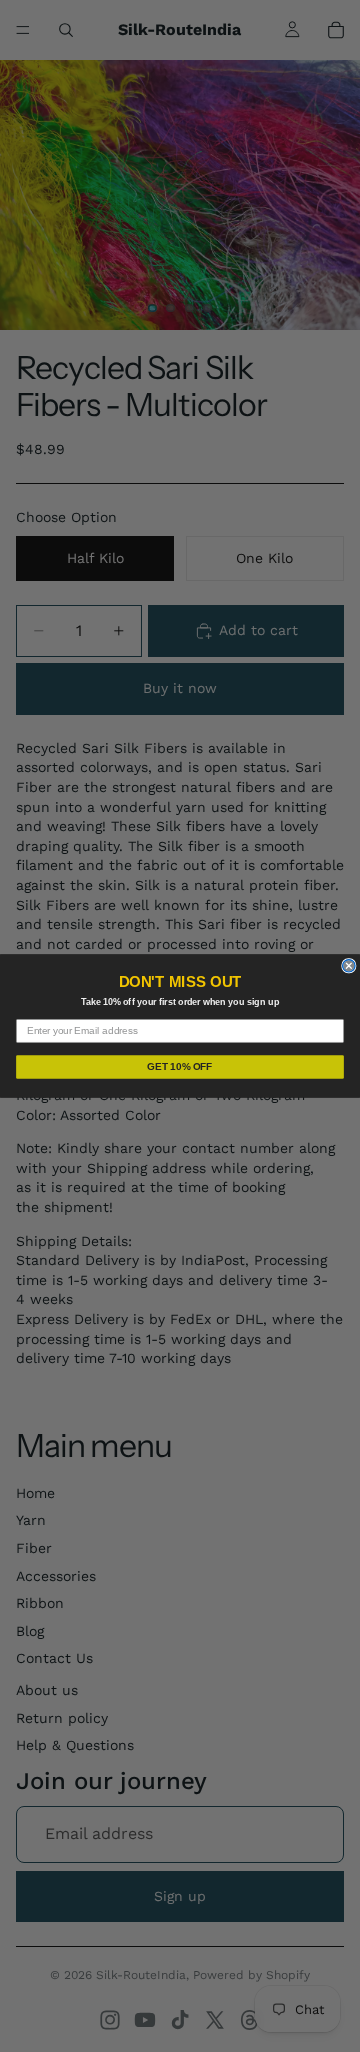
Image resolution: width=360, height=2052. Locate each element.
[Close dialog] (349, 966)
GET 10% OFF (179, 1066)
